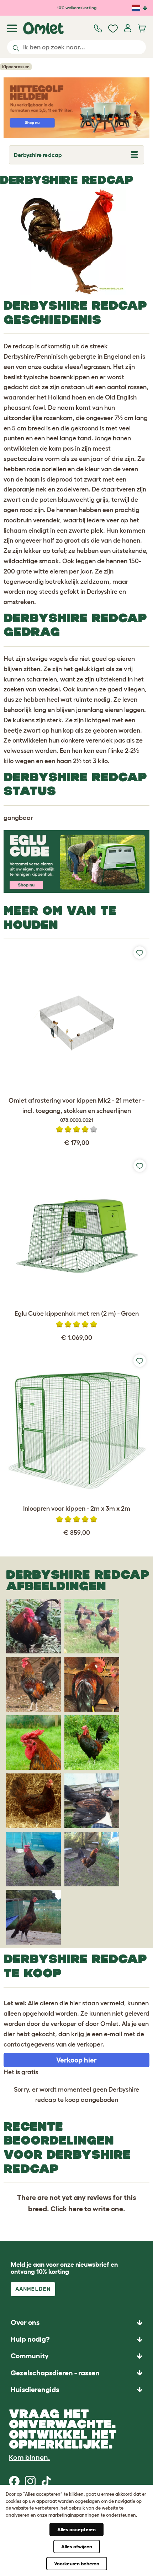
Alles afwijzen (77, 2547)
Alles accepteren (76, 2529)
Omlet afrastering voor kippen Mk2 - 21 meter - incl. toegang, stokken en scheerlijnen (76, 1110)
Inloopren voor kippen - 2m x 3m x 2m (77, 1509)
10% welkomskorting (77, 8)
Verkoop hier (76, 2060)
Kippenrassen (16, 67)
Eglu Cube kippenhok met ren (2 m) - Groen (77, 1314)
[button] (76, 2389)
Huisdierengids (35, 2390)
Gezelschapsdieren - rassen (55, 2373)
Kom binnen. (29, 2457)
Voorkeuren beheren (77, 2564)
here (76, 2209)
